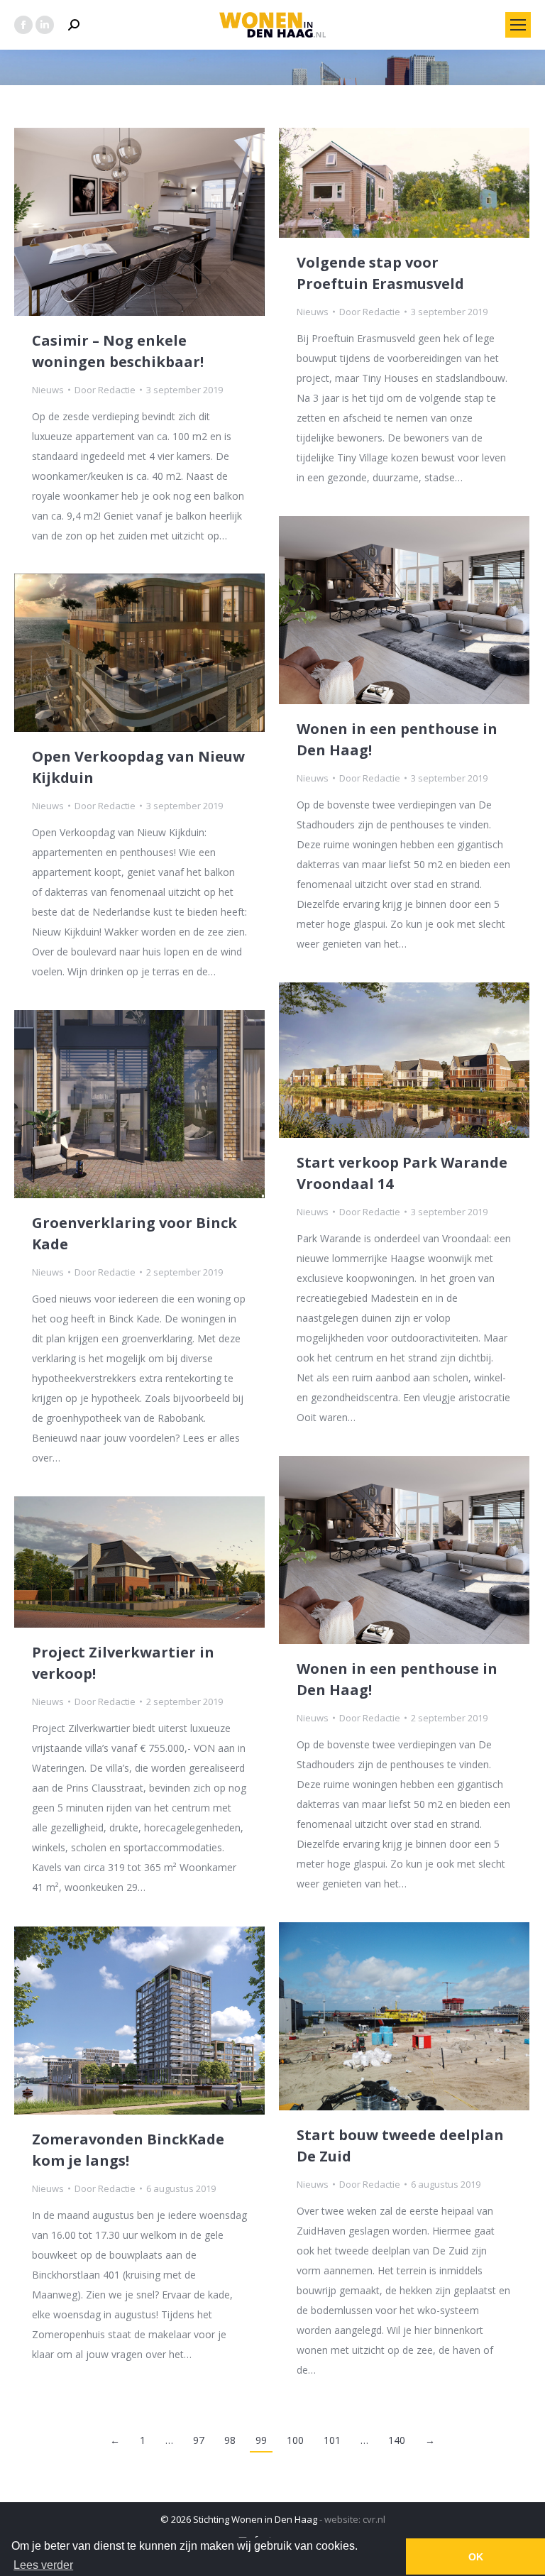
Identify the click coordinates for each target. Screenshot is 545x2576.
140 (397, 2440)
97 (199, 2440)
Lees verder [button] (43, 2565)
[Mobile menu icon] (518, 25)
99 (261, 2440)
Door (105, 390)
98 (230, 2440)
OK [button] (476, 2557)
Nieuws (48, 390)
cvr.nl (374, 2519)
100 (295, 2440)
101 (332, 2440)
